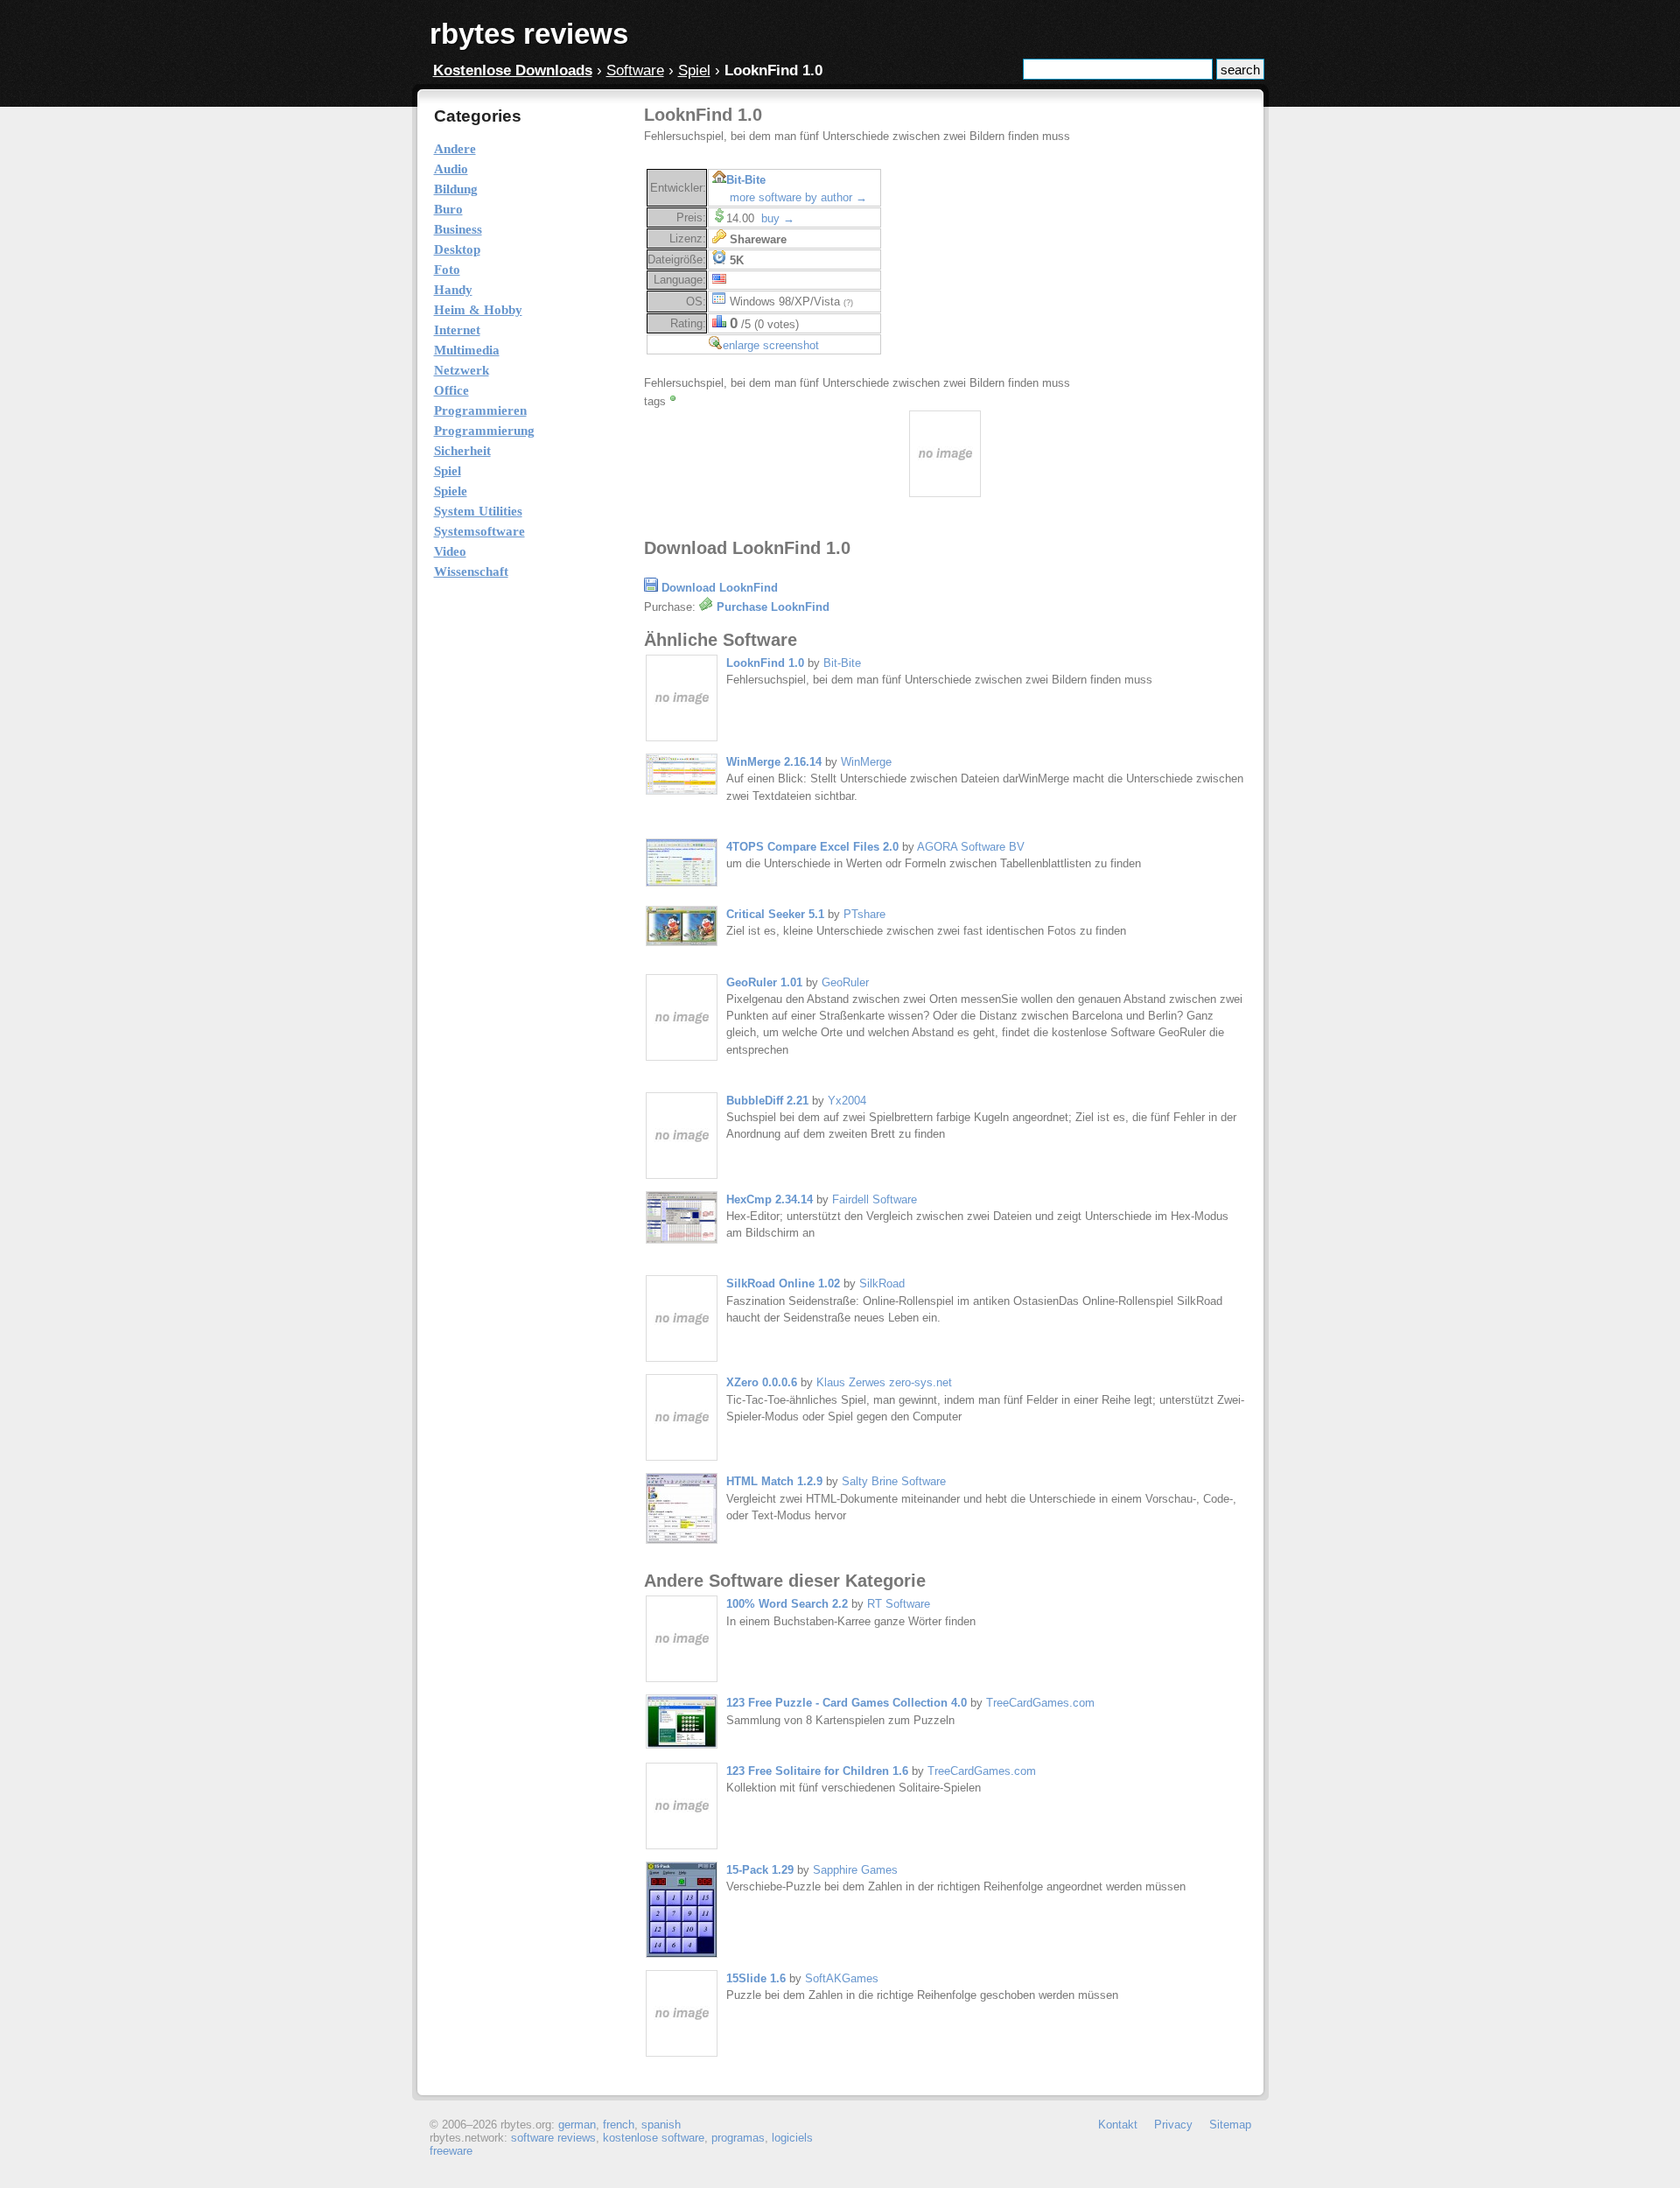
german (577, 2125)
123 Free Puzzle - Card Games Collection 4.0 (847, 1703)
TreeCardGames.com (1040, 1703)
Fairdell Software (875, 1199)
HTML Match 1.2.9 (774, 1481)
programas (738, 2138)
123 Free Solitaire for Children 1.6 (817, 1771)
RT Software (899, 1604)
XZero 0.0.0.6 (762, 1382)
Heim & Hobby (478, 310)
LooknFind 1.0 (765, 663)
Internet (457, 330)
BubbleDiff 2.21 (767, 1101)
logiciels (792, 2138)
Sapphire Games (855, 1870)
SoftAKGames (842, 1978)
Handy (453, 290)
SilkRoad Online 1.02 (783, 1283)
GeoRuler (845, 982)
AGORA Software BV (971, 847)
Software (635, 70)
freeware (451, 2151)
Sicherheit (462, 451)
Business (458, 229)
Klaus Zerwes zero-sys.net (884, 1382)
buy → (778, 218)
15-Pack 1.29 (760, 1870)
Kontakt (1118, 2125)
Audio (451, 169)
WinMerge (866, 762)
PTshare (864, 914)
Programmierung (484, 431)
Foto (447, 270)
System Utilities (478, 511)
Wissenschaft (471, 572)
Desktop (457, 249)
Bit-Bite (746, 180)
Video (450, 551)
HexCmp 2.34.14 (770, 1199)
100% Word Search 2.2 (787, 1604)
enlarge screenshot (771, 345)
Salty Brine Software (894, 1481)
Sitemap (1230, 2125)
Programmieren (480, 410)
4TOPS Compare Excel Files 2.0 (812, 847)
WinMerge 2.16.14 (774, 762)
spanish (661, 2125)
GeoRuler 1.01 (764, 982)
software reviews (553, 2138)
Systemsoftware (479, 531)
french (619, 2125)
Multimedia (467, 350)
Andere (455, 149)
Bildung (456, 189)
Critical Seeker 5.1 (775, 914)
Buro (448, 209)
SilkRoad (882, 1283)
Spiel (694, 70)
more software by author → (798, 197)
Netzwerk (462, 370)
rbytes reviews (529, 34)
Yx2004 (847, 1101)
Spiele (451, 491)
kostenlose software (654, 2138)
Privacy (1173, 2125)
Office (451, 390)
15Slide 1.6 (756, 1978)
